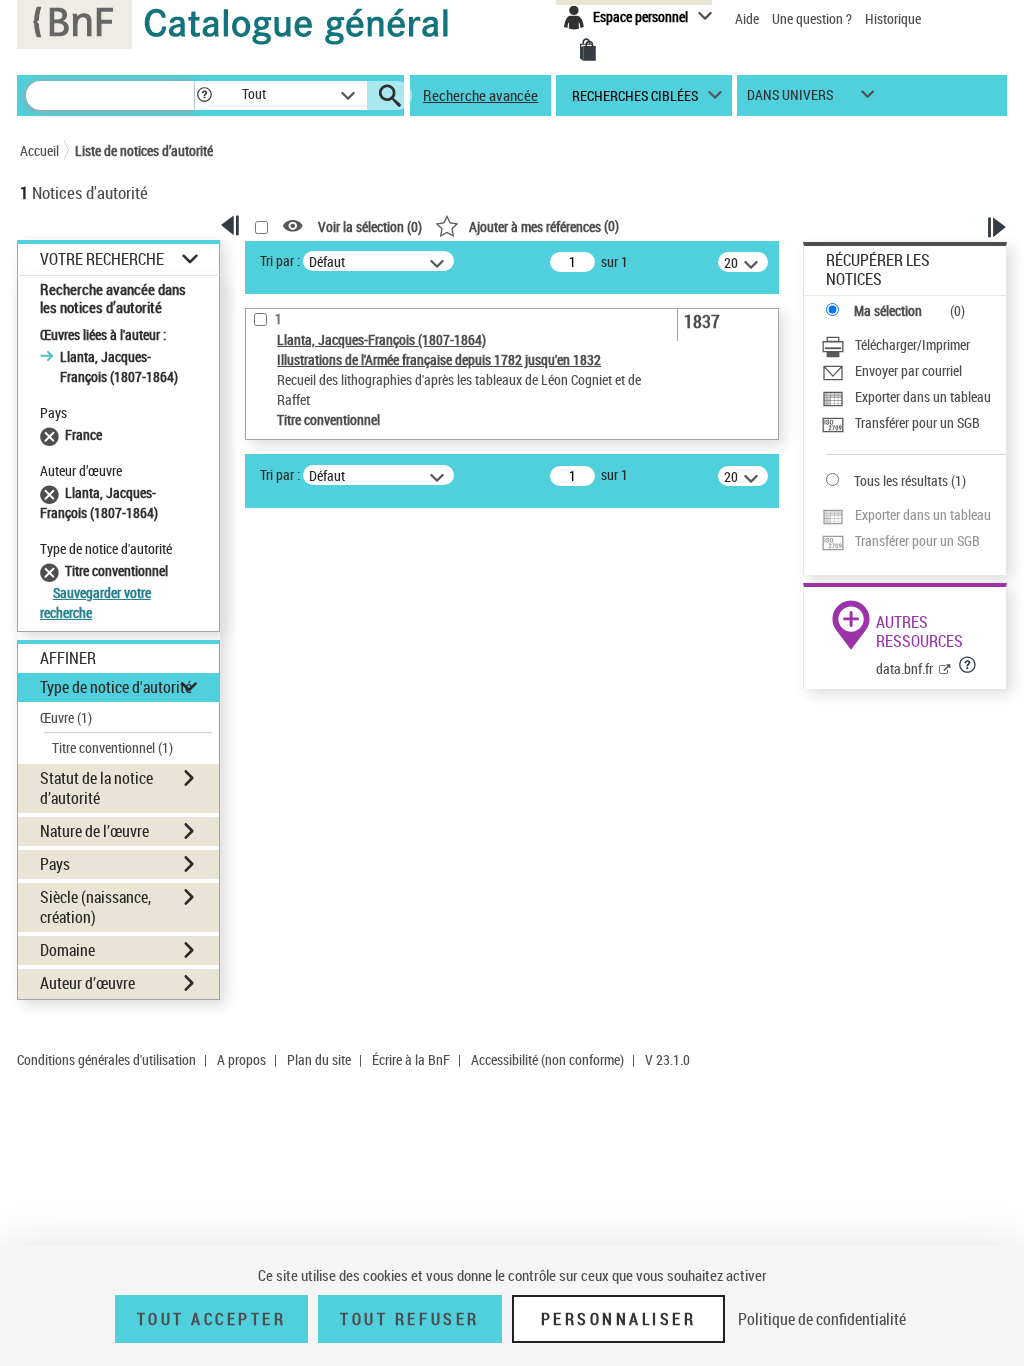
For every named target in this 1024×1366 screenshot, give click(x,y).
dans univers (790, 99)
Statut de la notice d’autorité (96, 787)
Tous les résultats (901, 480)
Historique (893, 18)
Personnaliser (619, 1319)
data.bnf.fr (904, 668)
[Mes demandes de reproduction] (588, 50)
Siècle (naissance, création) (95, 906)
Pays (55, 864)
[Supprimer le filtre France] (52, 434)
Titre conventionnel (112, 747)
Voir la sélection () (370, 226)
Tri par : (280, 260)
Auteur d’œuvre (87, 983)
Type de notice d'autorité (116, 687)
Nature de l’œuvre (94, 831)
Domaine (67, 950)
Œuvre (66, 717)
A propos (241, 1059)
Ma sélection (888, 310)
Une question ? (813, 18)
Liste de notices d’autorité (144, 150)
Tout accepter (212, 1319)
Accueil (39, 150)
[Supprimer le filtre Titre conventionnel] (52, 570)
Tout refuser (409, 1319)
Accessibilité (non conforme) (547, 1059)
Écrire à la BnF (411, 1059)
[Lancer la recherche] (390, 96)
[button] (204, 95)
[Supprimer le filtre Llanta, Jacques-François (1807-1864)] (52, 492)
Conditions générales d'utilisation (106, 1059)
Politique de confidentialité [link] (822, 1319)
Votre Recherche (102, 259)
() (544, 225)
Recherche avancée (480, 95)
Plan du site (319, 1059)
